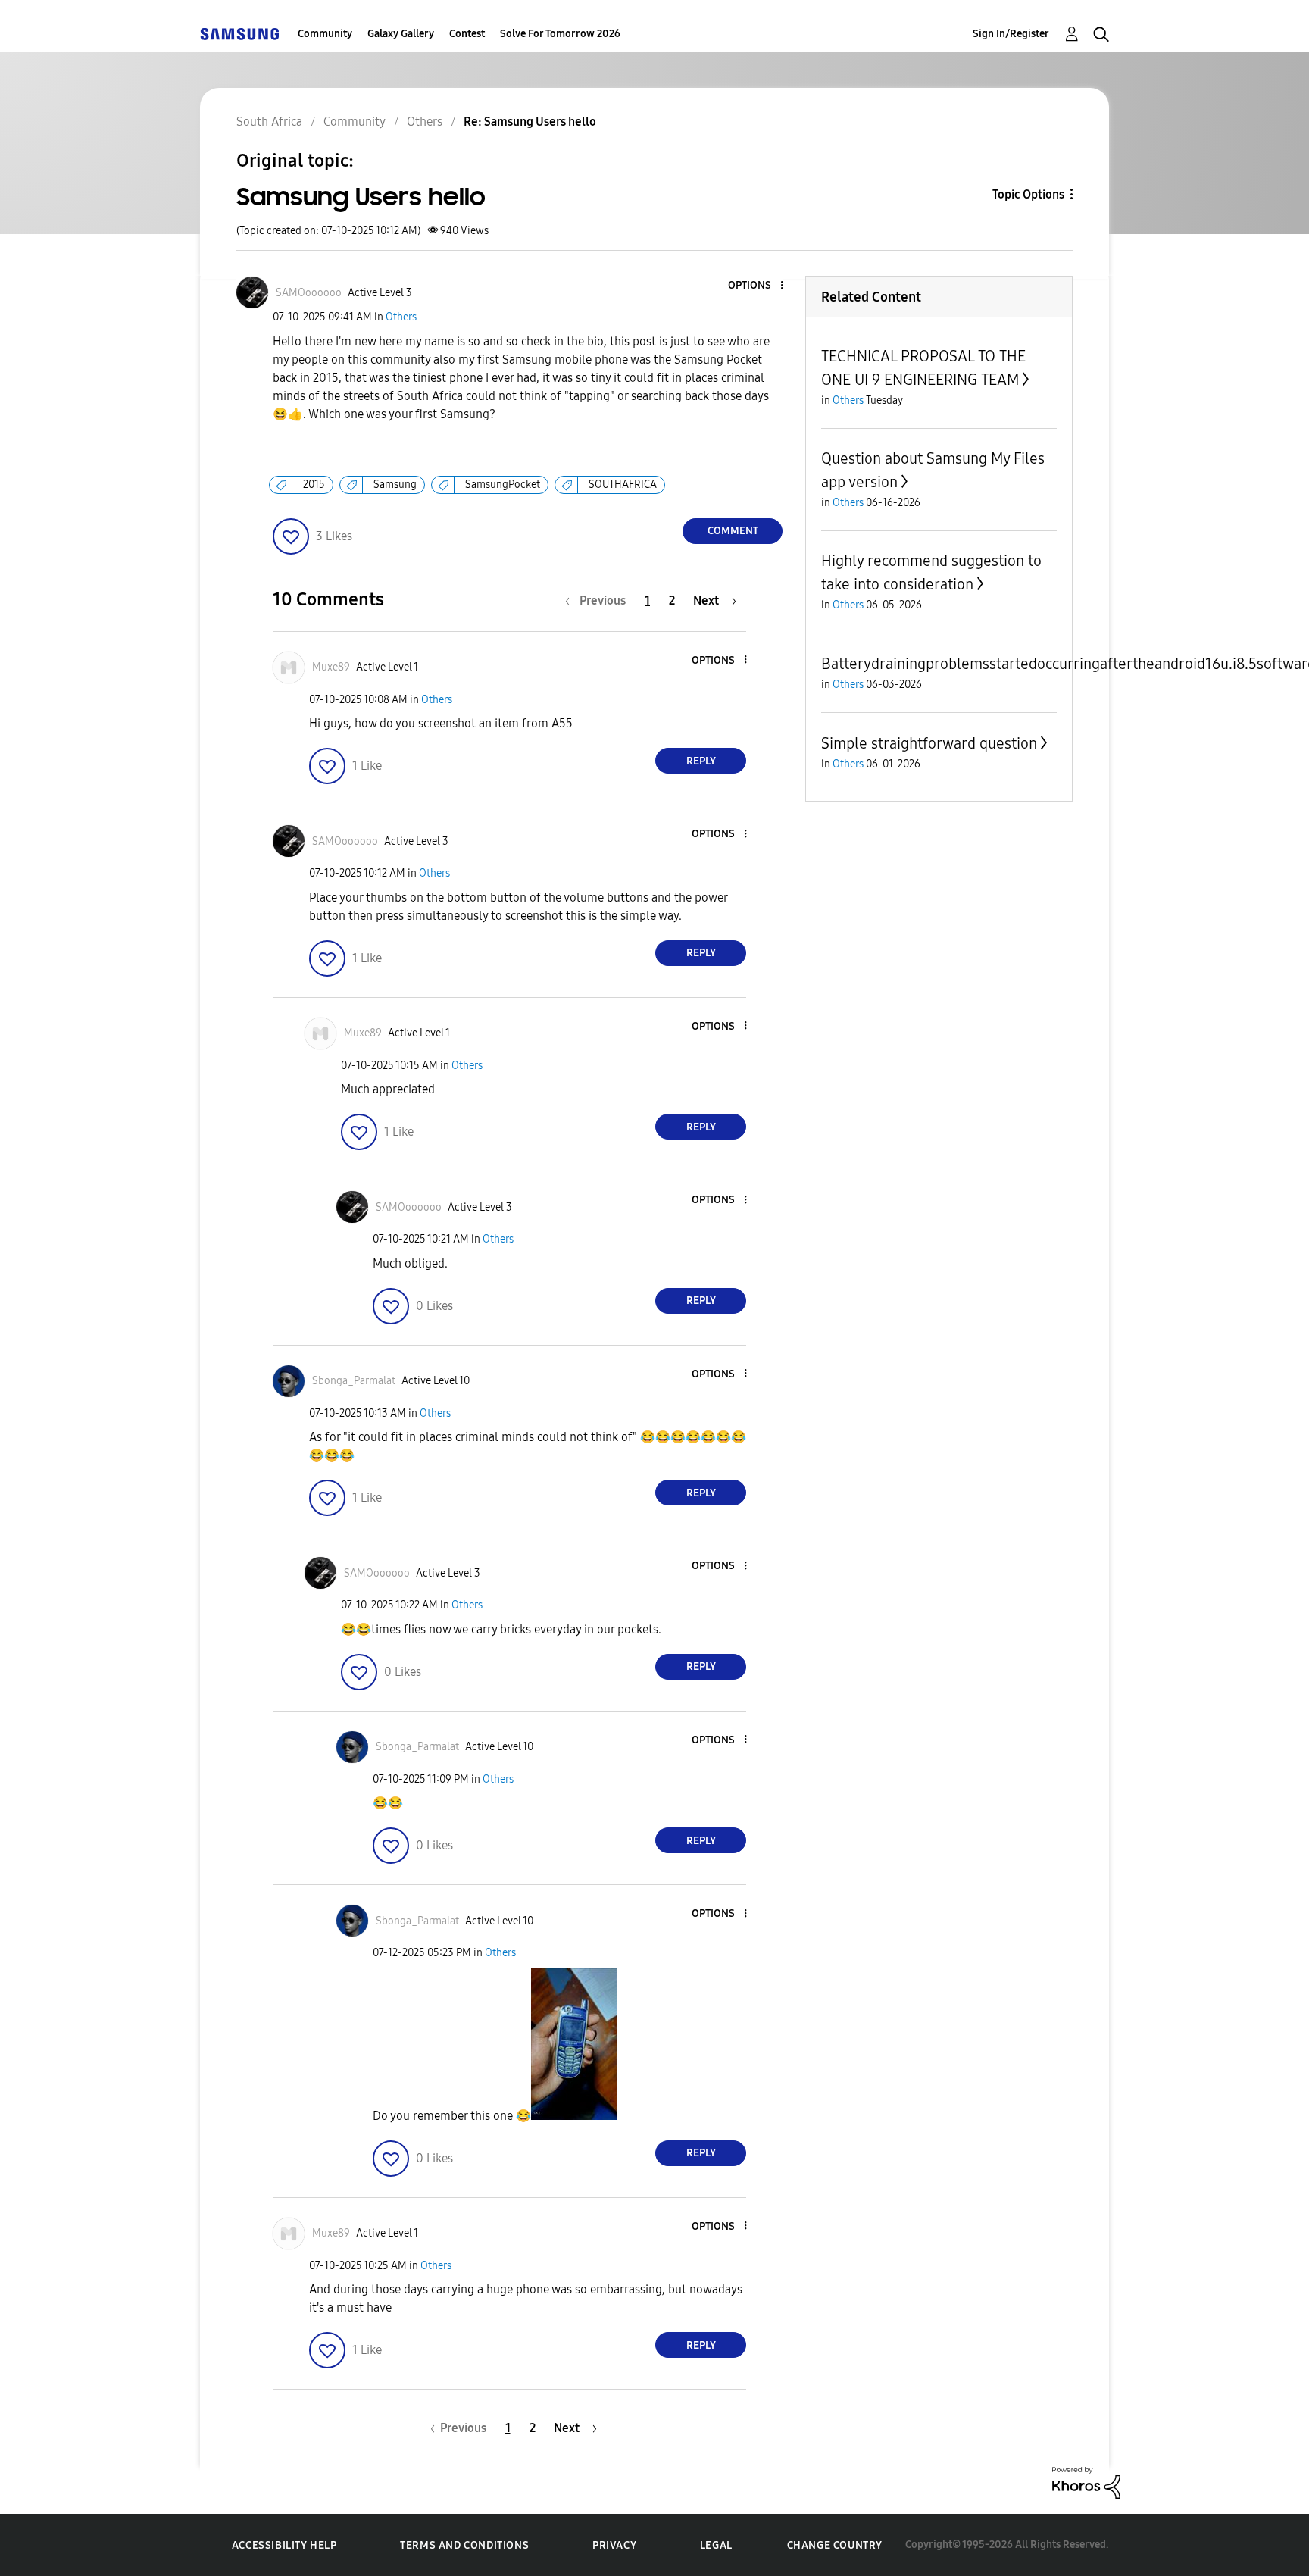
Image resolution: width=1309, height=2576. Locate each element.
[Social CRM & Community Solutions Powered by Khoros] (1086, 2482)
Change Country (835, 2545)
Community (325, 34)
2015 (314, 485)
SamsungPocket (503, 485)
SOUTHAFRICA (623, 485)
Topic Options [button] (1028, 194)
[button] (757, 286)
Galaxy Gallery (401, 34)
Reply (701, 761)
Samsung (395, 485)
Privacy (614, 2545)
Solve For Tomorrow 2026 (560, 34)
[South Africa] (239, 34)
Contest (467, 34)
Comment (733, 531)
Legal (716, 2545)
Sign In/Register (1011, 34)
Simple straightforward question (929, 743)
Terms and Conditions (464, 2545)
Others (401, 317)
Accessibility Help (284, 2545)
